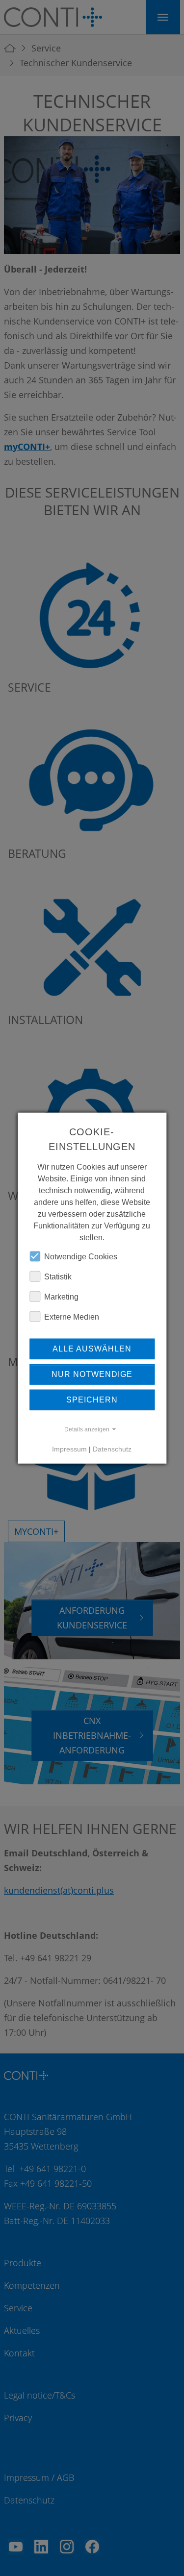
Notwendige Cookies (81, 1256)
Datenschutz (112, 1449)
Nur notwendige (92, 1374)
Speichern (92, 1399)
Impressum (69, 1449)
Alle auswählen (92, 1348)
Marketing (61, 1296)
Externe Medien (72, 1316)
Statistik (58, 1276)
